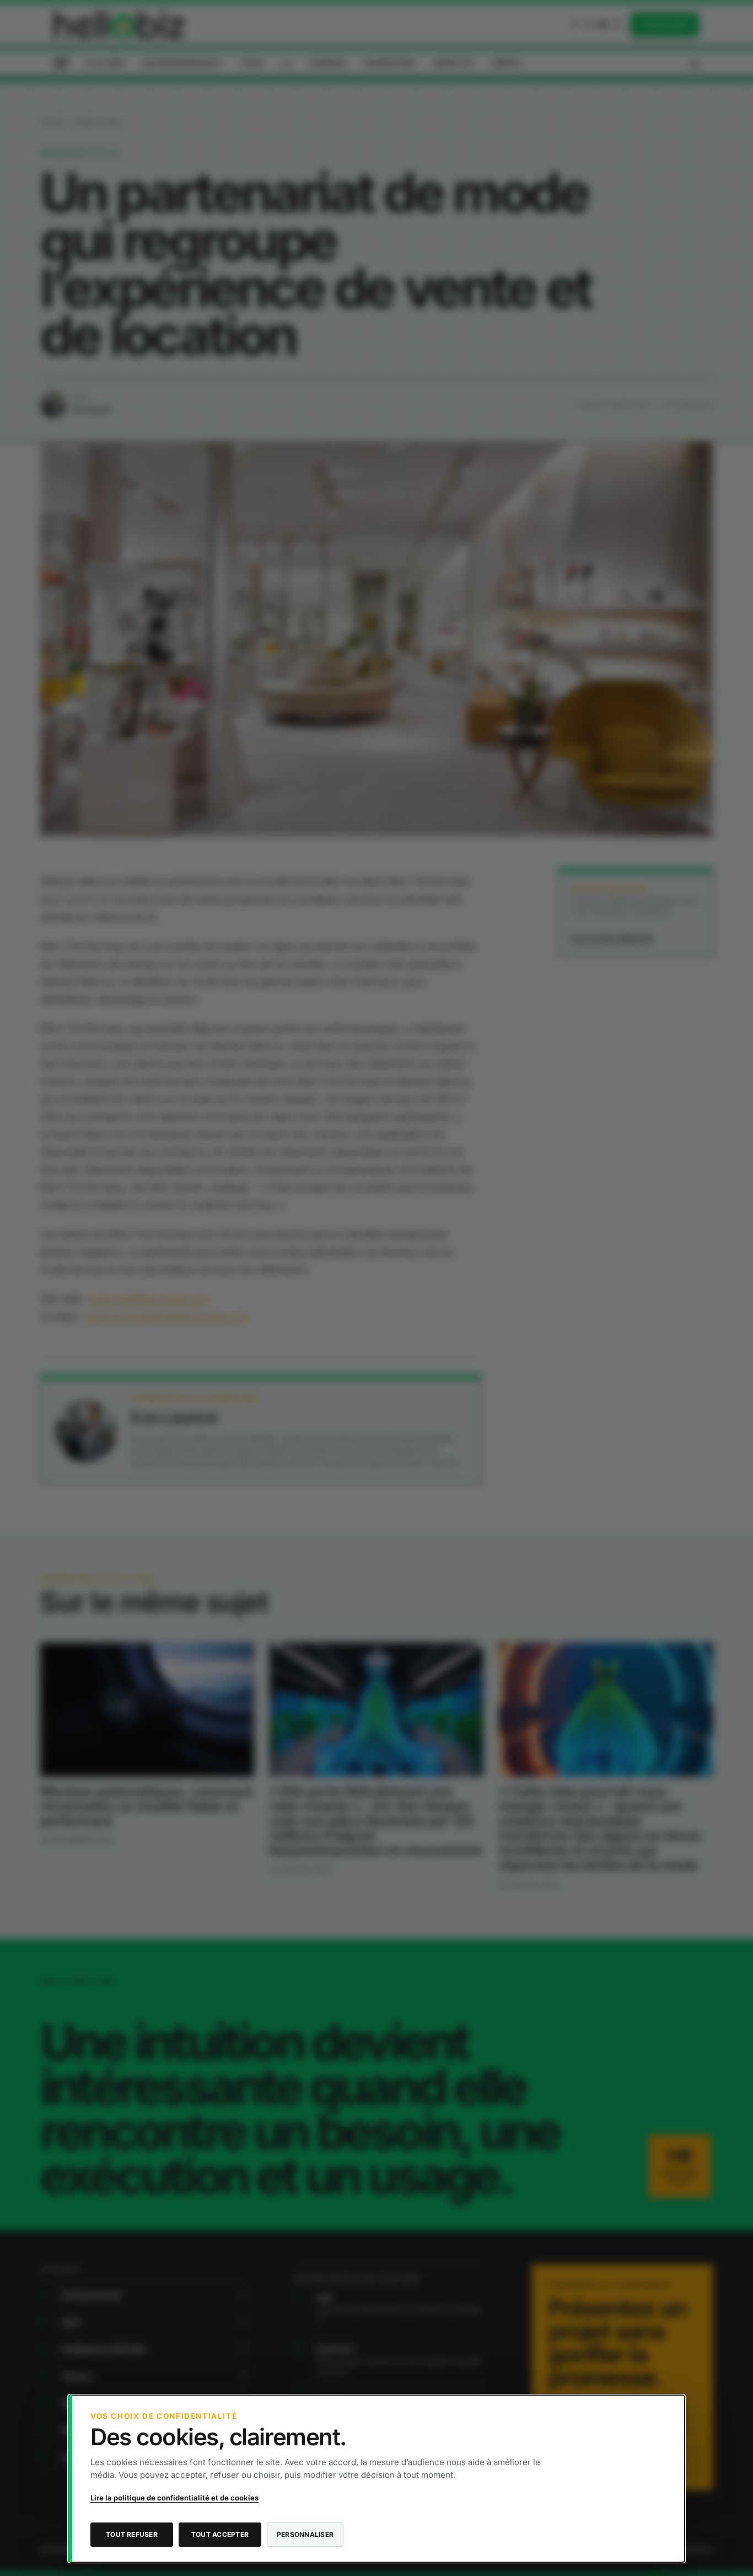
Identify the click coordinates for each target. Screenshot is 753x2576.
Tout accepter (220, 2534)
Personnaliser (305, 2534)
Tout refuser (132, 2534)
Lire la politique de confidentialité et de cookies (174, 2498)
